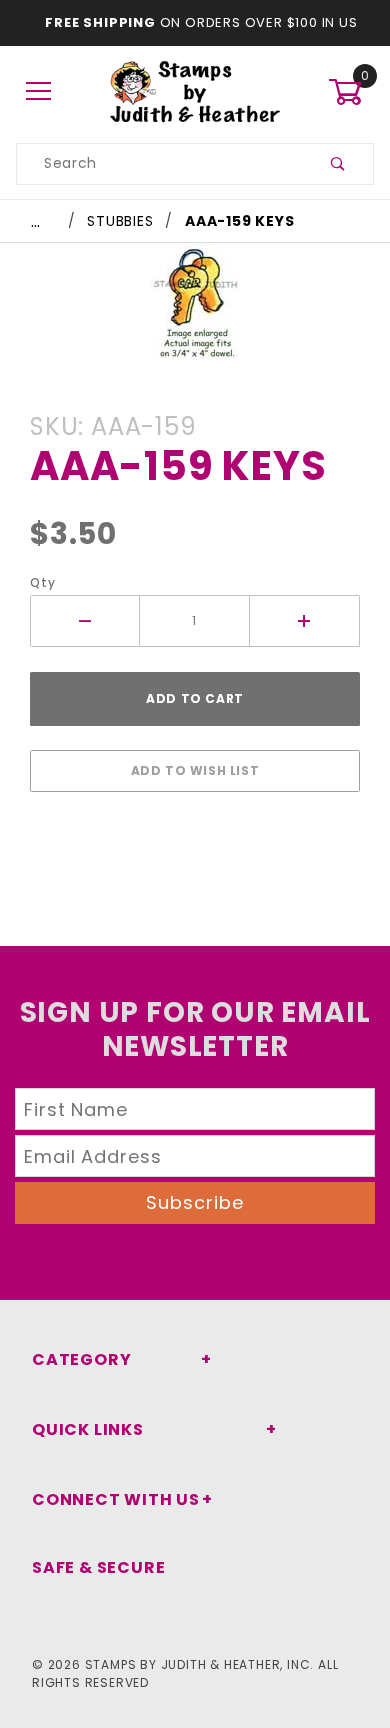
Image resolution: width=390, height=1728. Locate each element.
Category (81, 1359)
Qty (42, 582)
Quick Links (88, 1429)
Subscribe (194, 1202)
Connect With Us (116, 1499)
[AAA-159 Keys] (195, 311)
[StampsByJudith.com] (195, 91)
